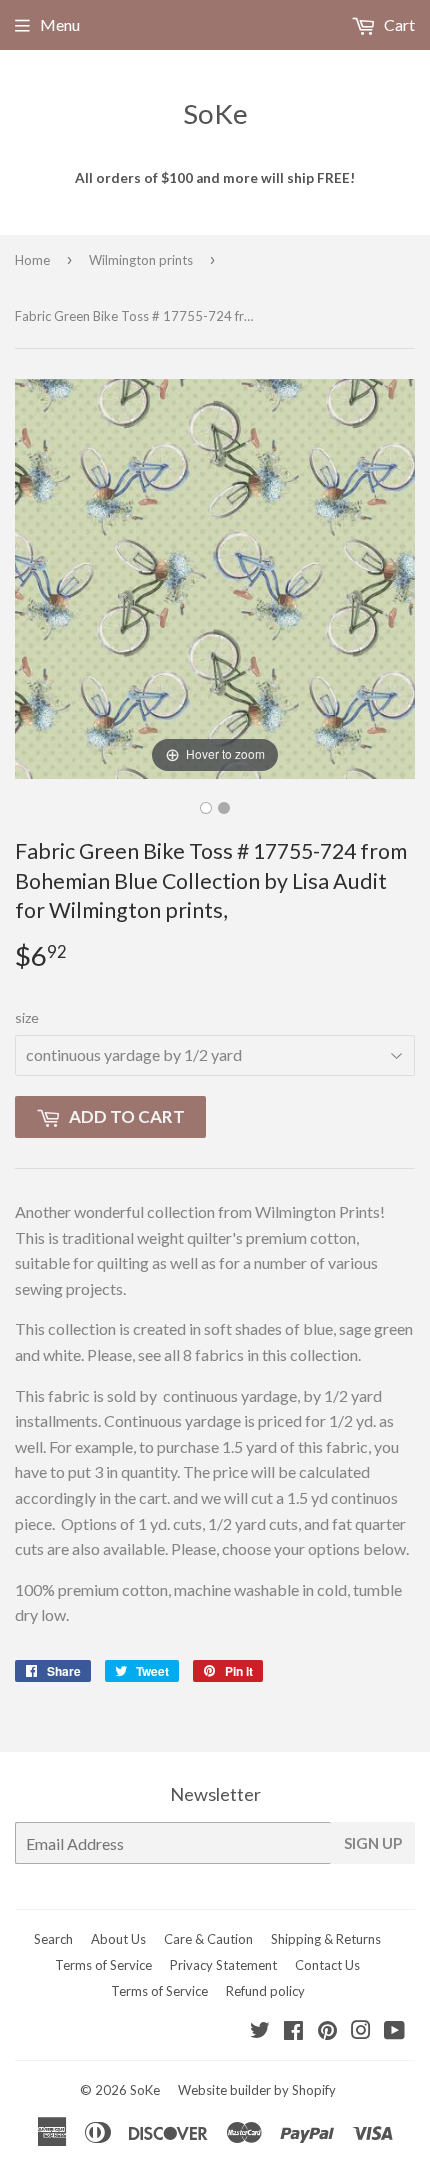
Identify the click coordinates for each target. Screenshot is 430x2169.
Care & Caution (208, 1939)
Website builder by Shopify (257, 2090)
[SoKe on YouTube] (394, 2031)
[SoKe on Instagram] (361, 2031)
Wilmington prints (141, 260)
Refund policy (265, 1991)
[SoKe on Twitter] (260, 2031)
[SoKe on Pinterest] (327, 2031)
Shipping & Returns (326, 1939)
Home (32, 260)
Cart (398, 24)
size (27, 1017)
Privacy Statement (223, 1965)
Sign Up (373, 1843)
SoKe (215, 113)
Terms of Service (103, 1965)
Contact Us (327, 1965)
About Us (118, 1939)
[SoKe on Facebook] (293, 2031)
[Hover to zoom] (215, 576)
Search (53, 1939)
